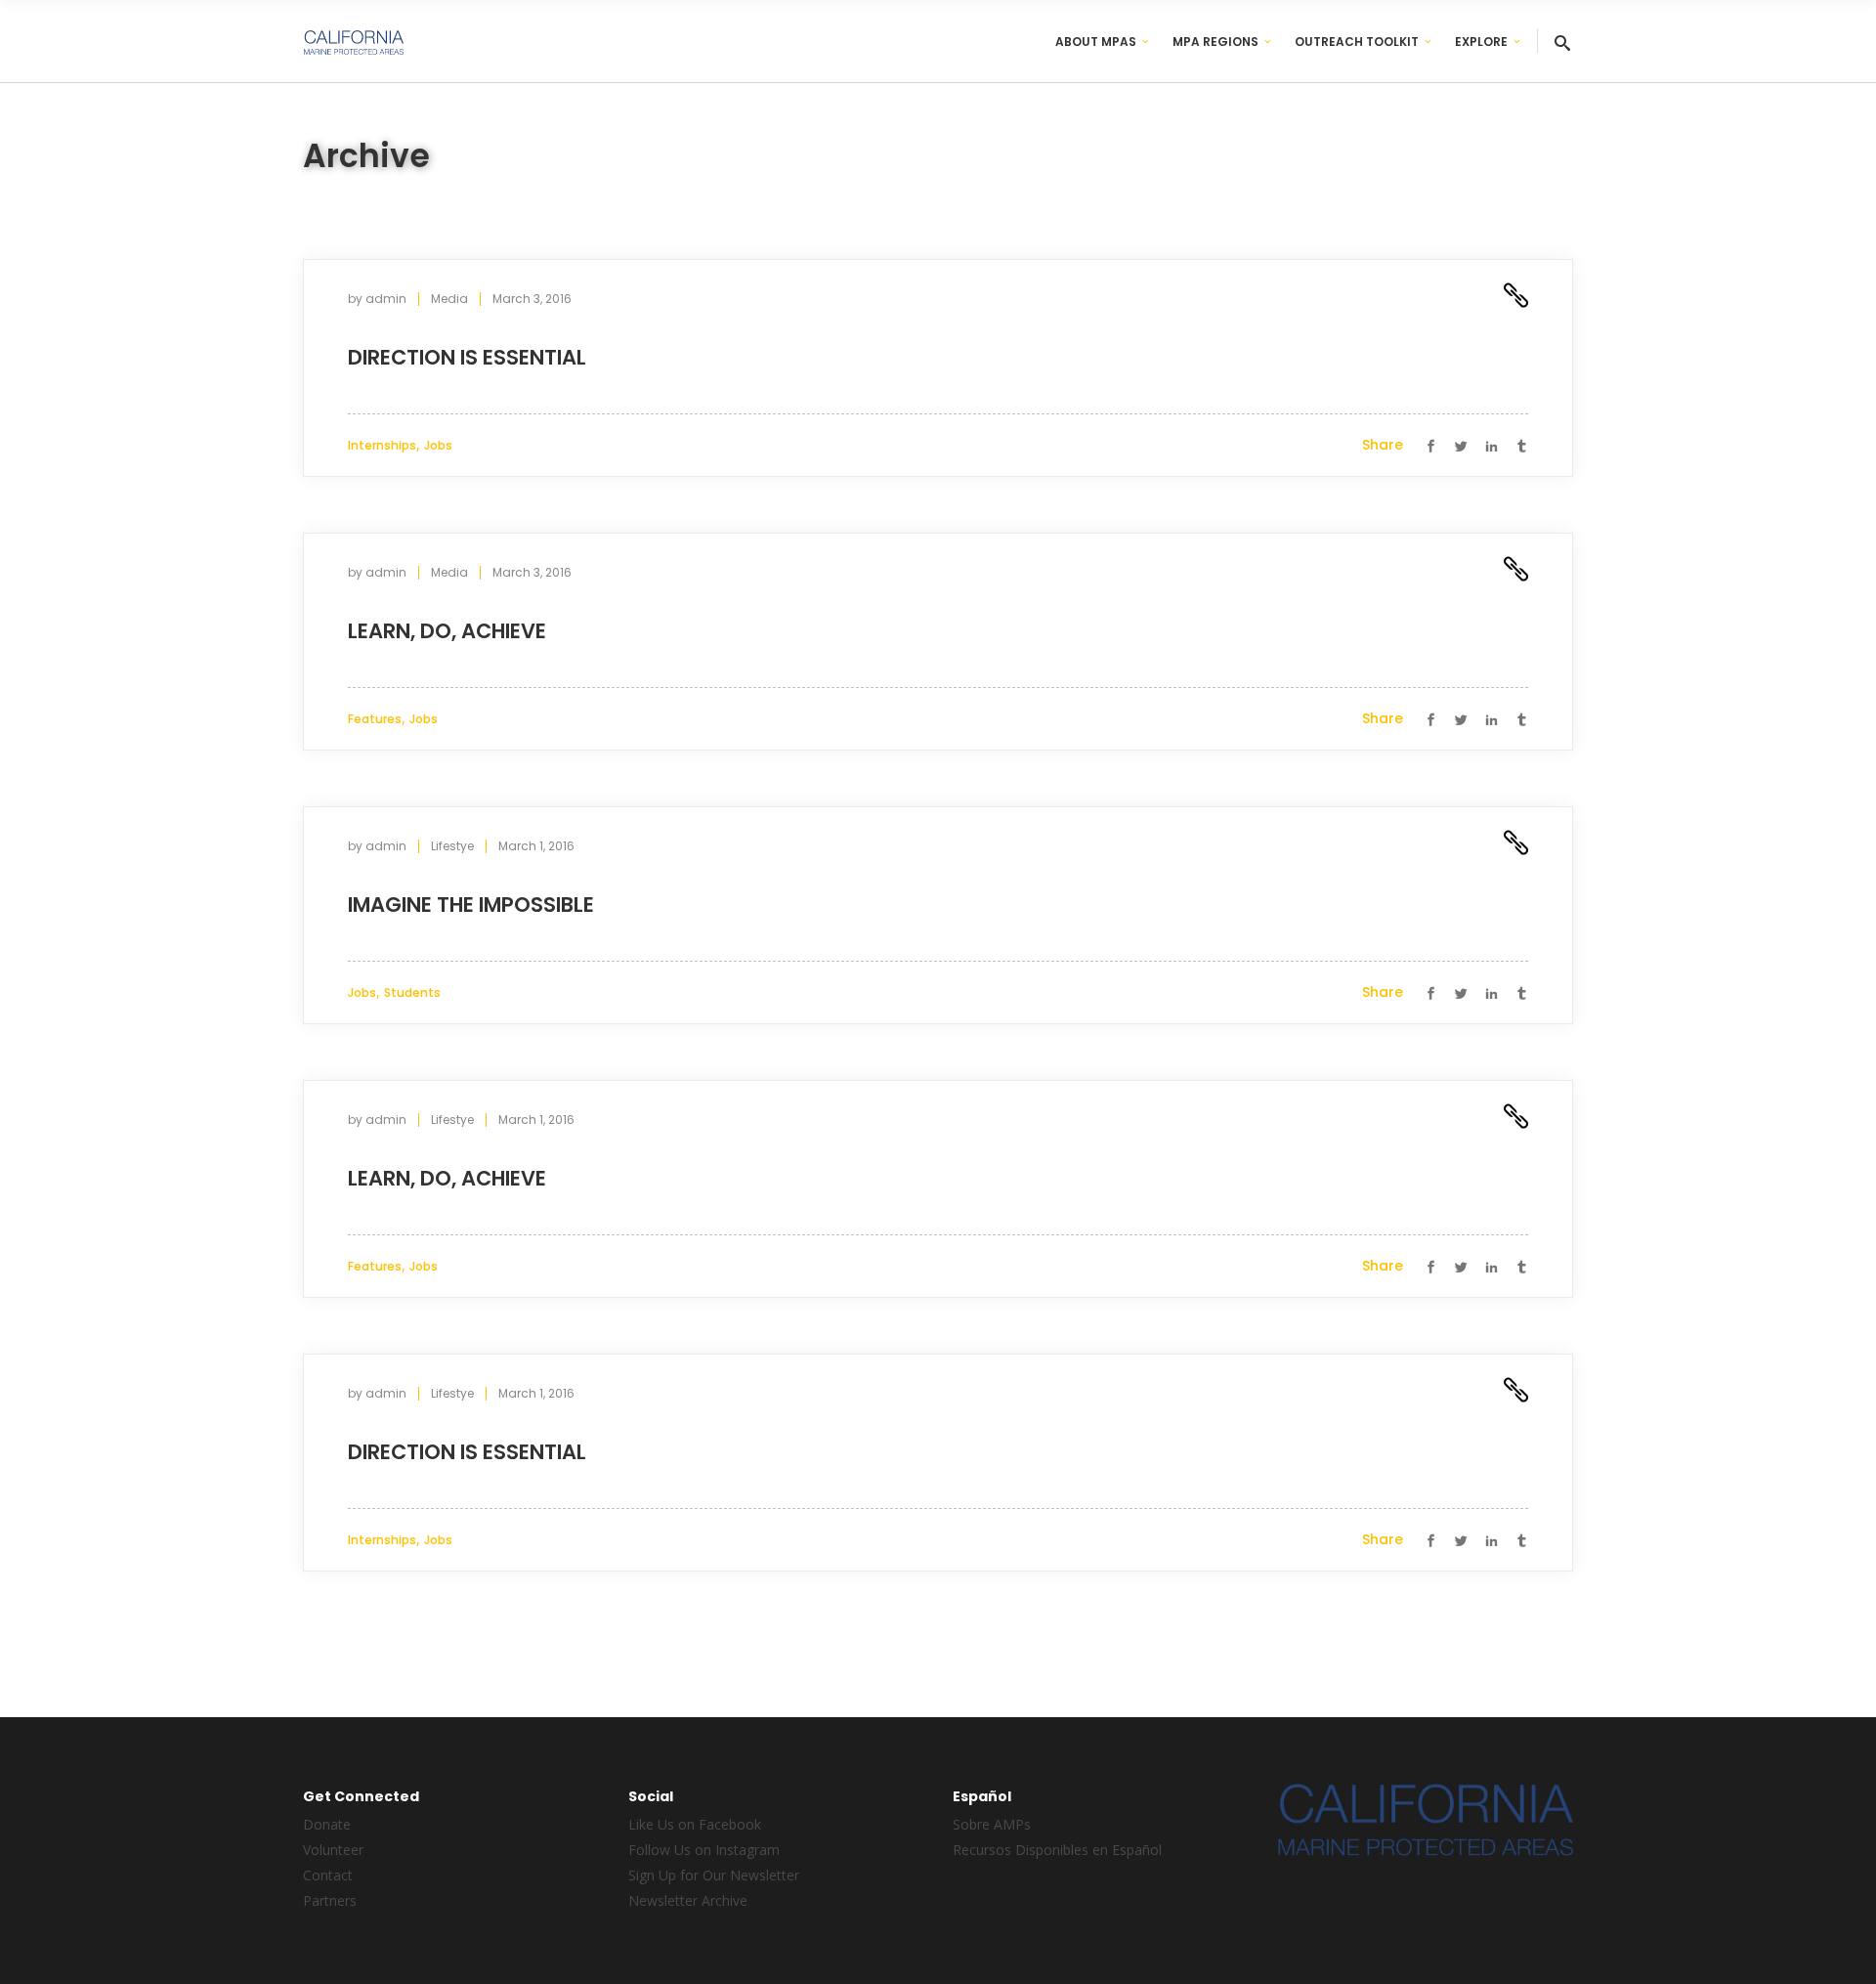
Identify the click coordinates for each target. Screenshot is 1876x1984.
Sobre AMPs (992, 1824)
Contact (328, 1875)
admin (386, 299)
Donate (327, 1824)
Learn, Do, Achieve (447, 631)
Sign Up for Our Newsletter (714, 1875)
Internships (382, 445)
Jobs (438, 445)
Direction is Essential (467, 357)
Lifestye (452, 846)
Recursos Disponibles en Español (1057, 1850)
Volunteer (333, 1850)
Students (412, 992)
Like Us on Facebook (695, 1824)
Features (375, 719)
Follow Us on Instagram (704, 1850)
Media (449, 299)
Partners (330, 1900)
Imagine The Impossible (471, 905)
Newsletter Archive (688, 1900)
